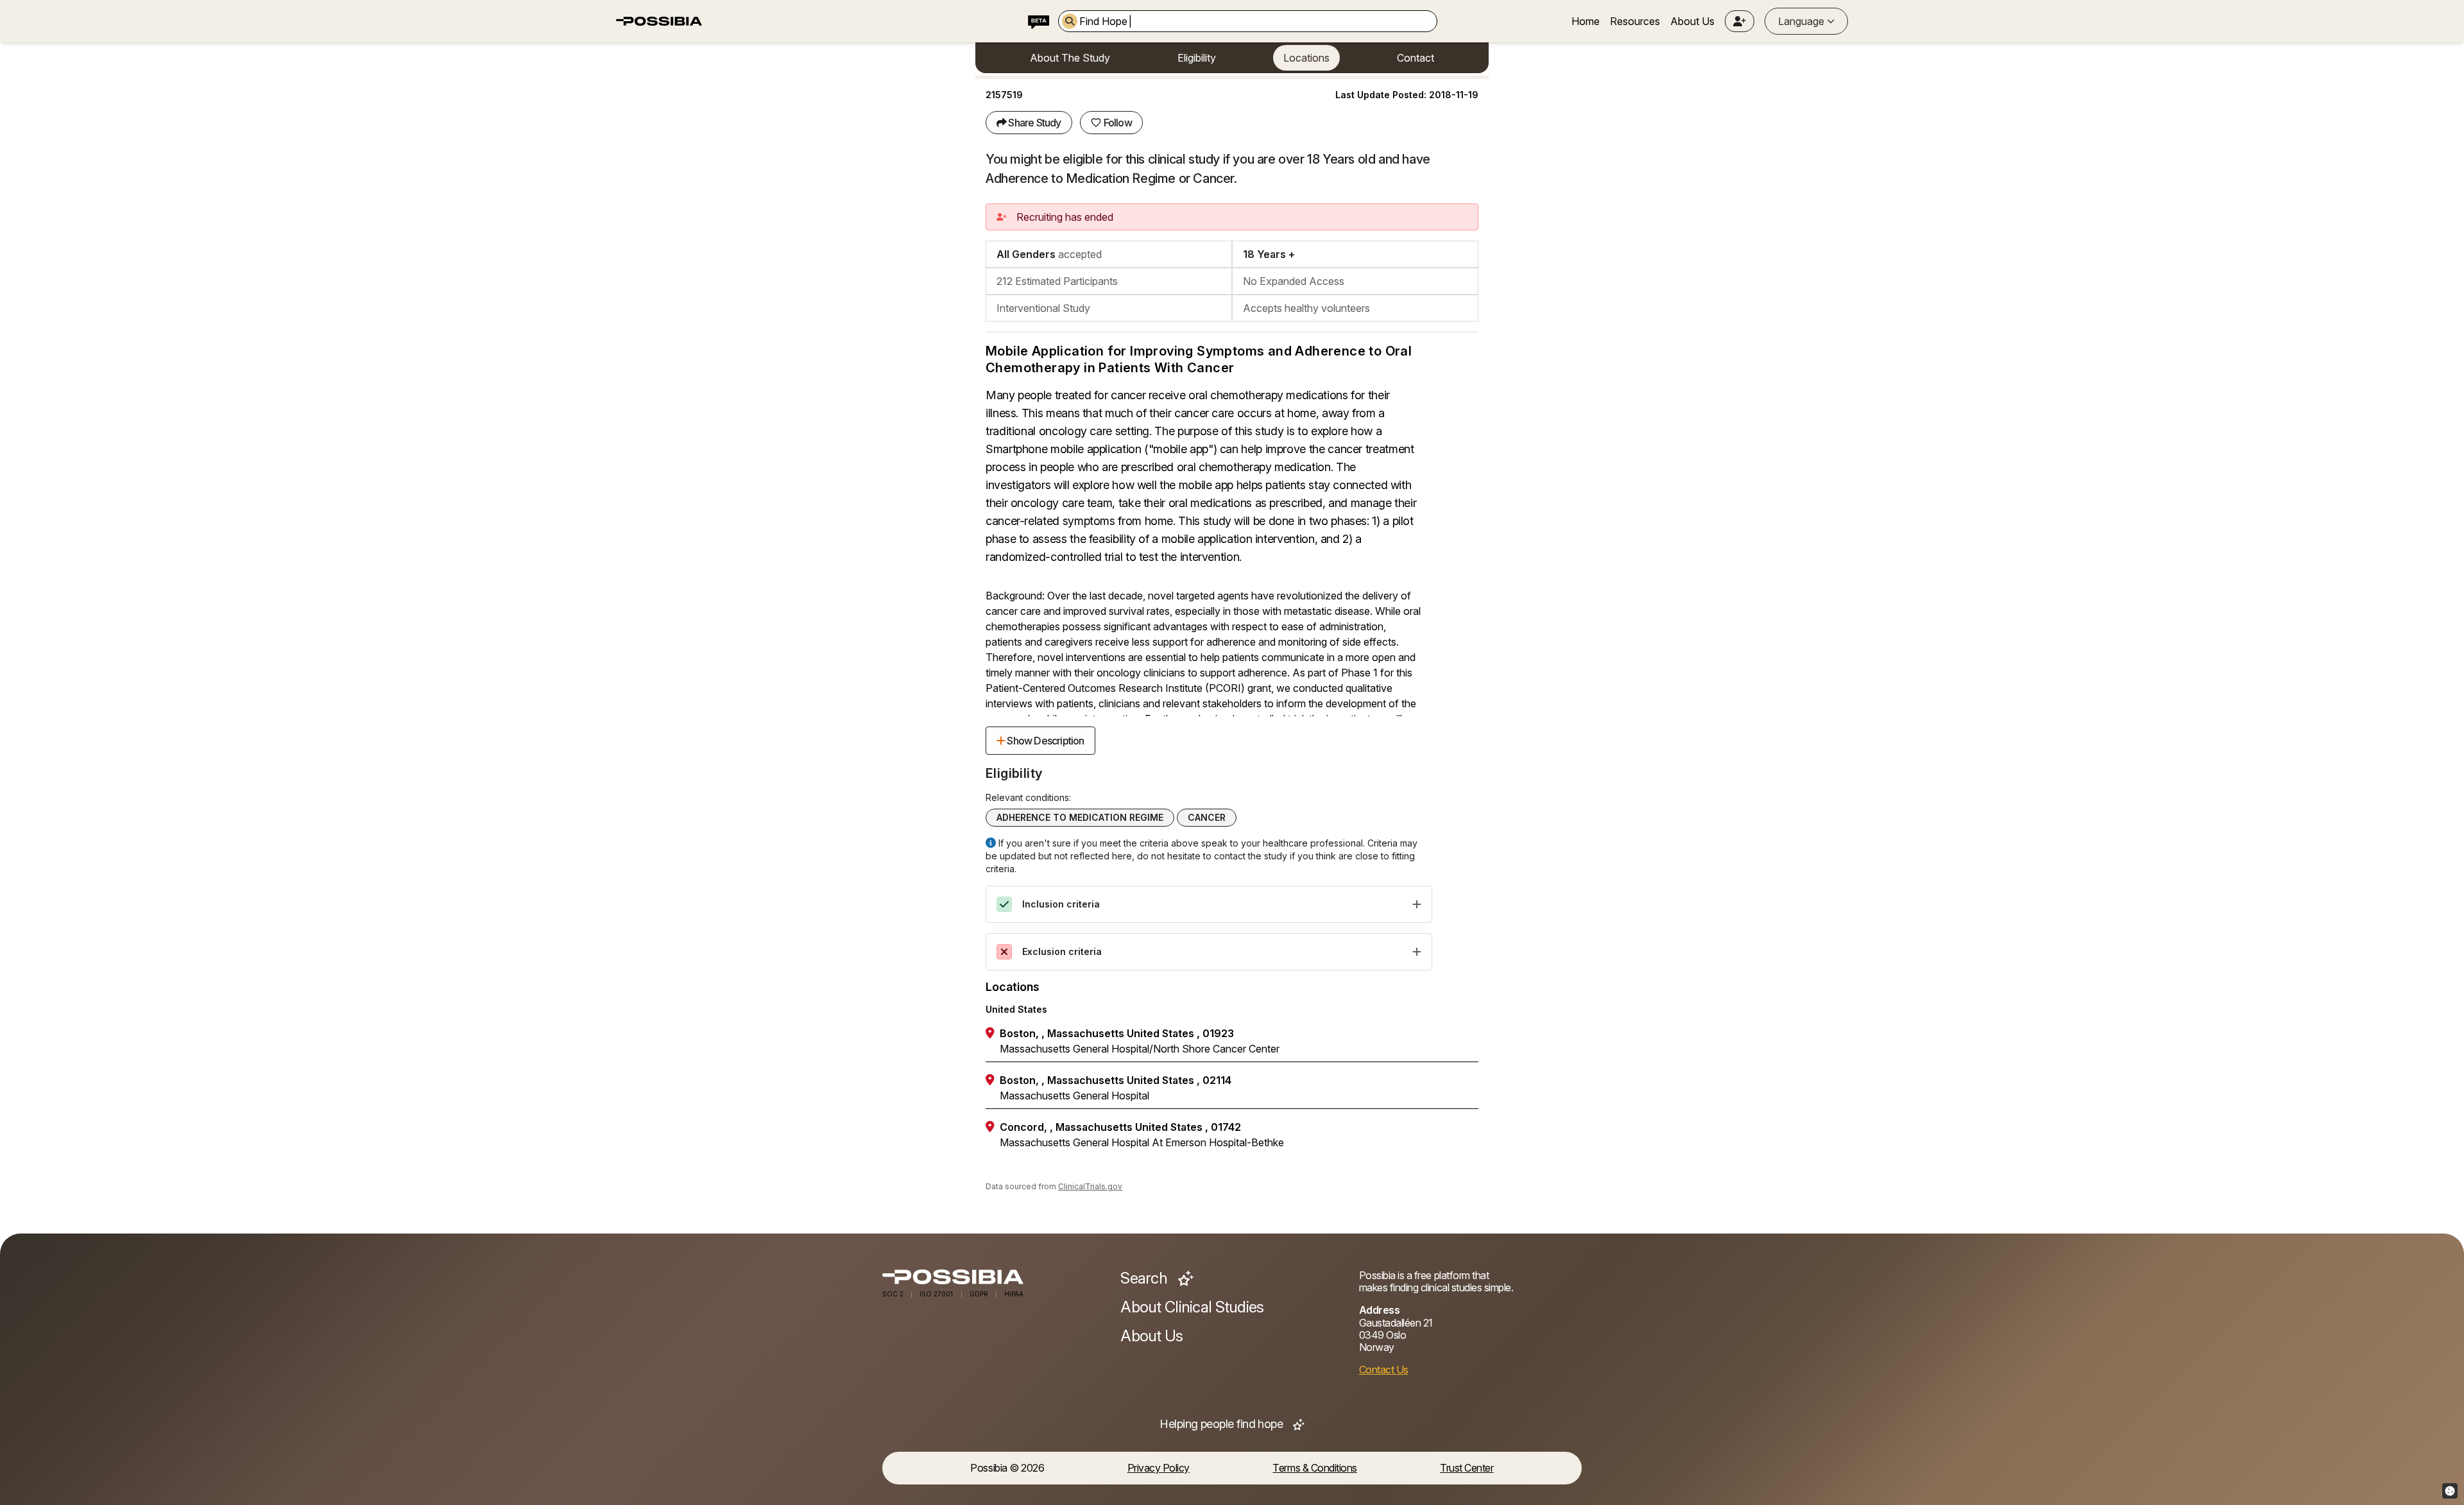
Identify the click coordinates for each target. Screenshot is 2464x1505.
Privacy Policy (1159, 1468)
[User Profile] (1740, 21)
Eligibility (1197, 58)
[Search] (1070, 21)
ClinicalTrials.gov (1090, 1186)
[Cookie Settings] (2450, 1491)
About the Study (1070, 58)
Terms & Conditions (1314, 1468)
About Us (1692, 21)
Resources (1635, 21)
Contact (1416, 58)
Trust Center (1467, 1468)
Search (1145, 1278)
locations (1306, 58)
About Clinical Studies (1192, 1307)
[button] (1740, 21)
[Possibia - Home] (994, 1277)
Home (1586, 21)
